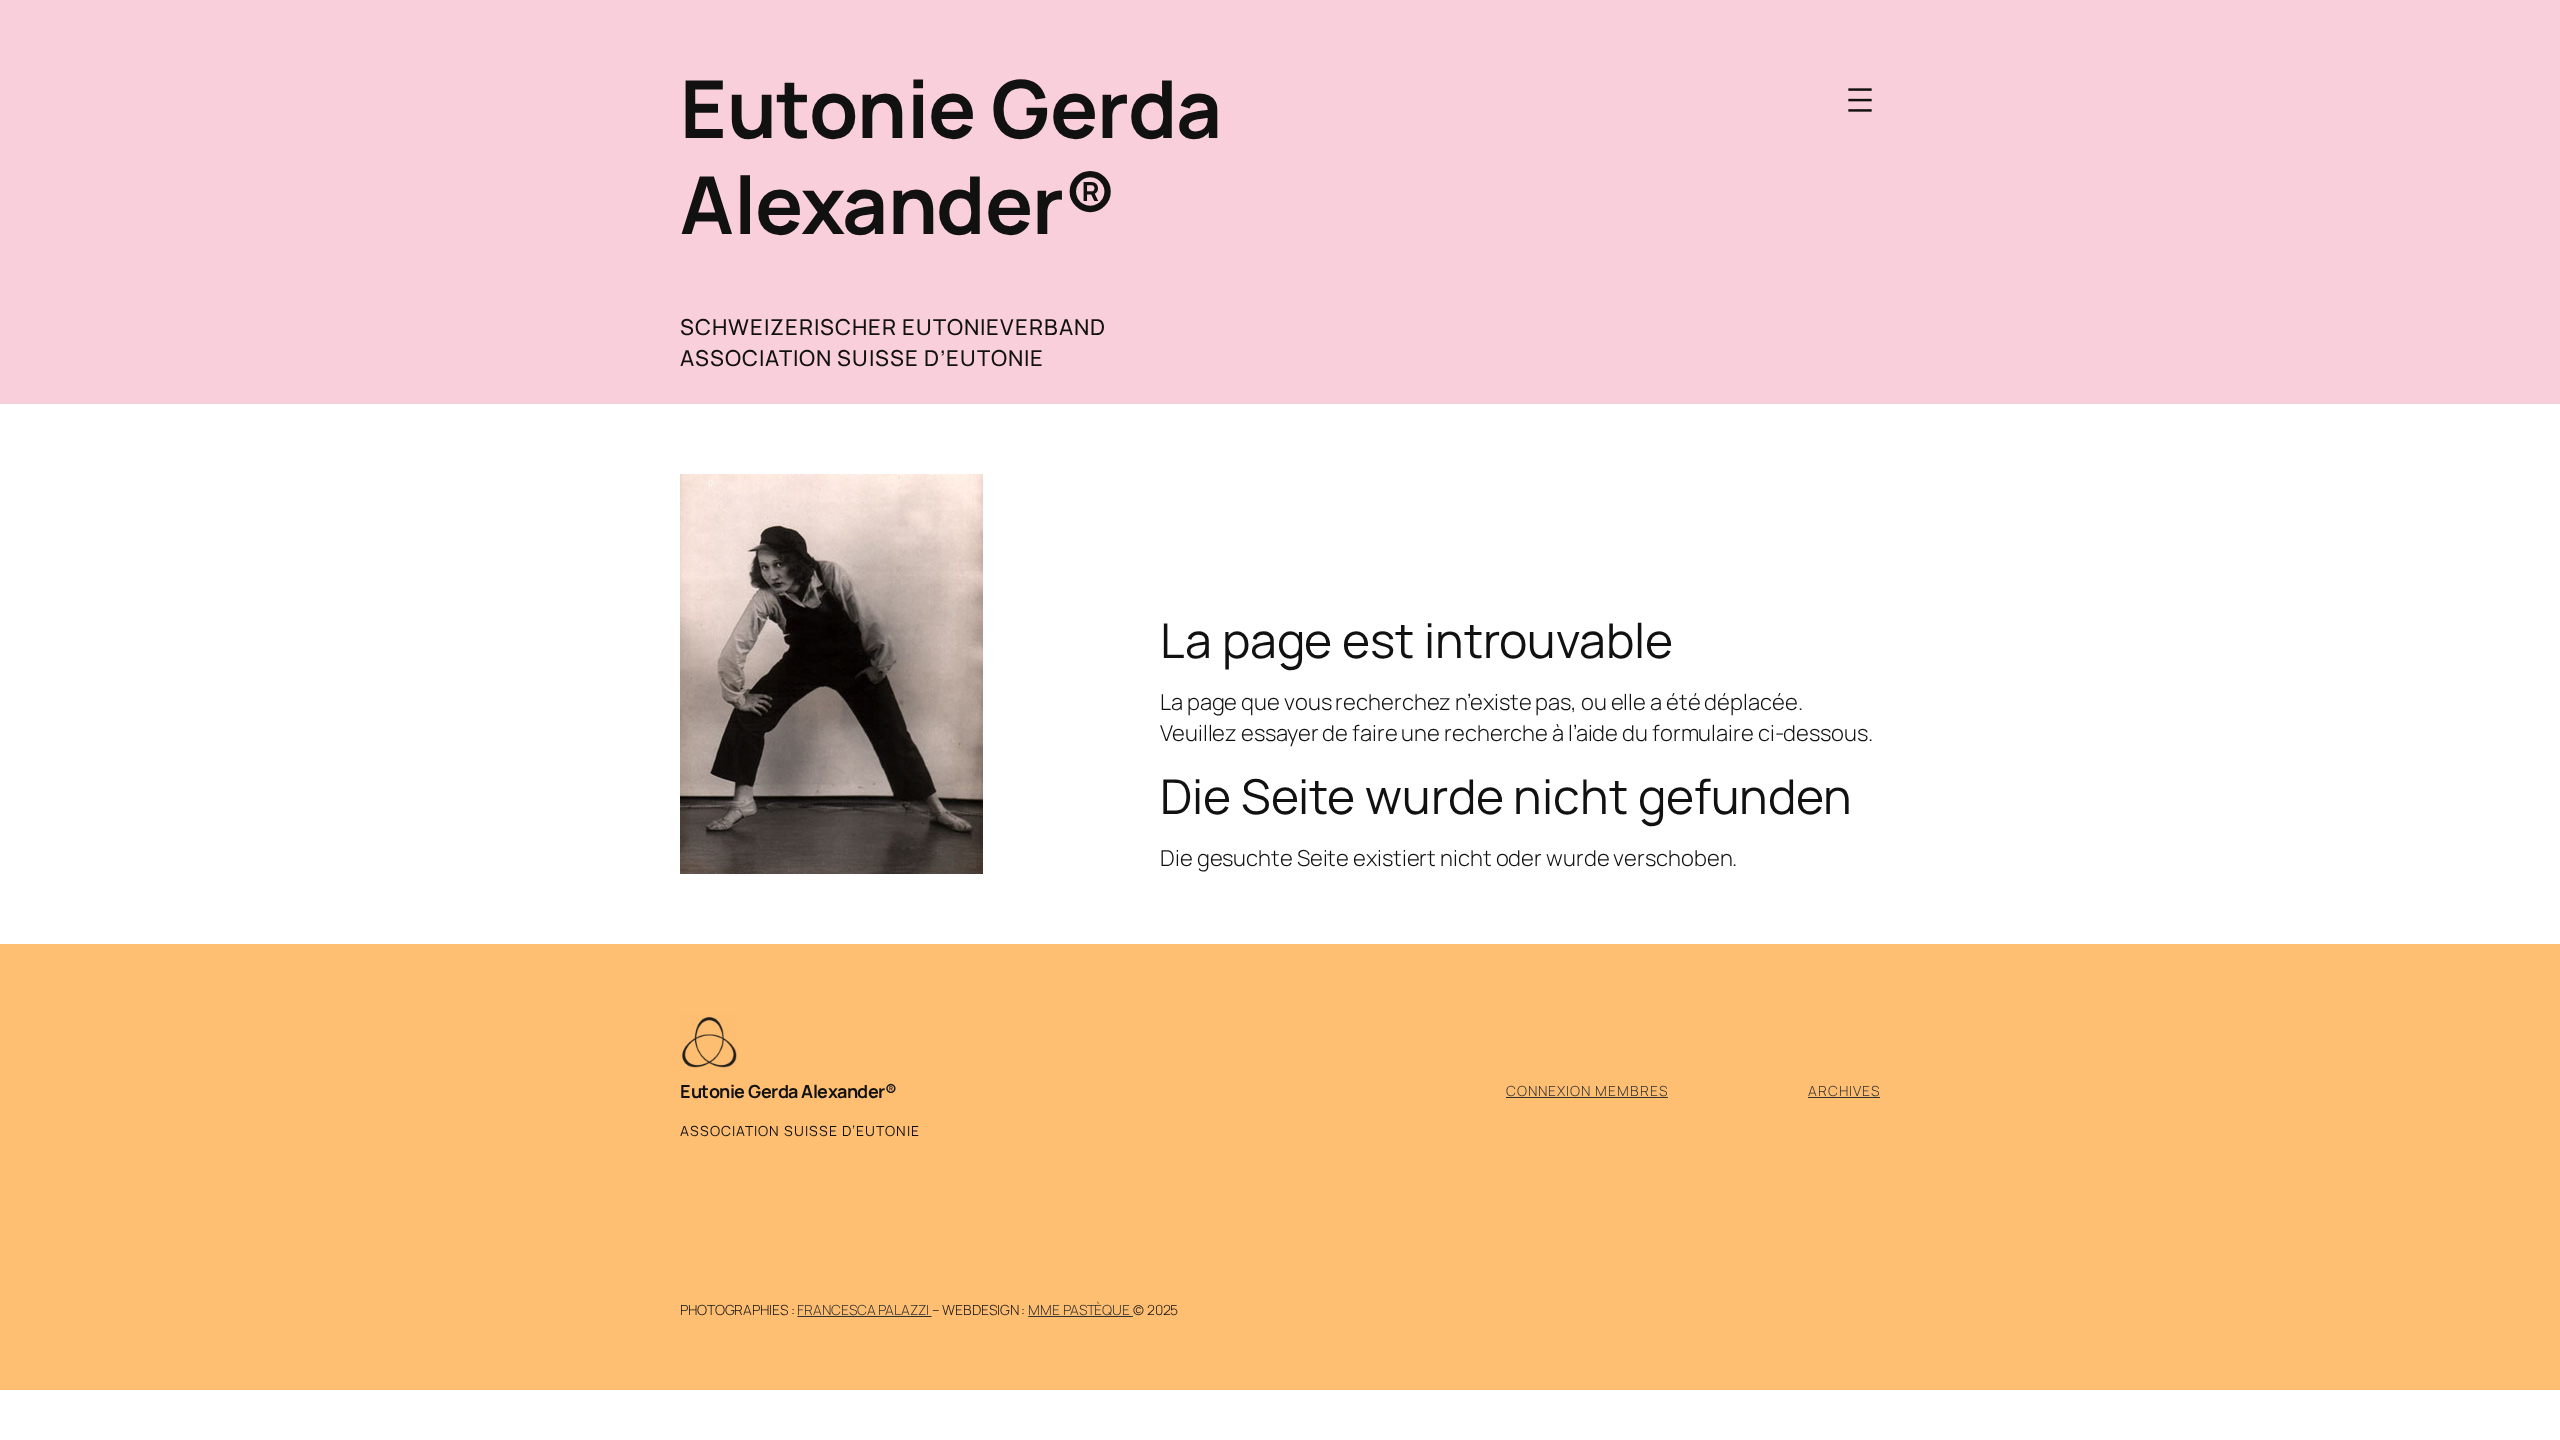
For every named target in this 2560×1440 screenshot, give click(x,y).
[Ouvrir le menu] (1860, 100)
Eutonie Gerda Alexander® (951, 155)
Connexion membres (1587, 1090)
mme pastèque (1080, 1309)
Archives (1844, 1090)
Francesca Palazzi (864, 1309)
